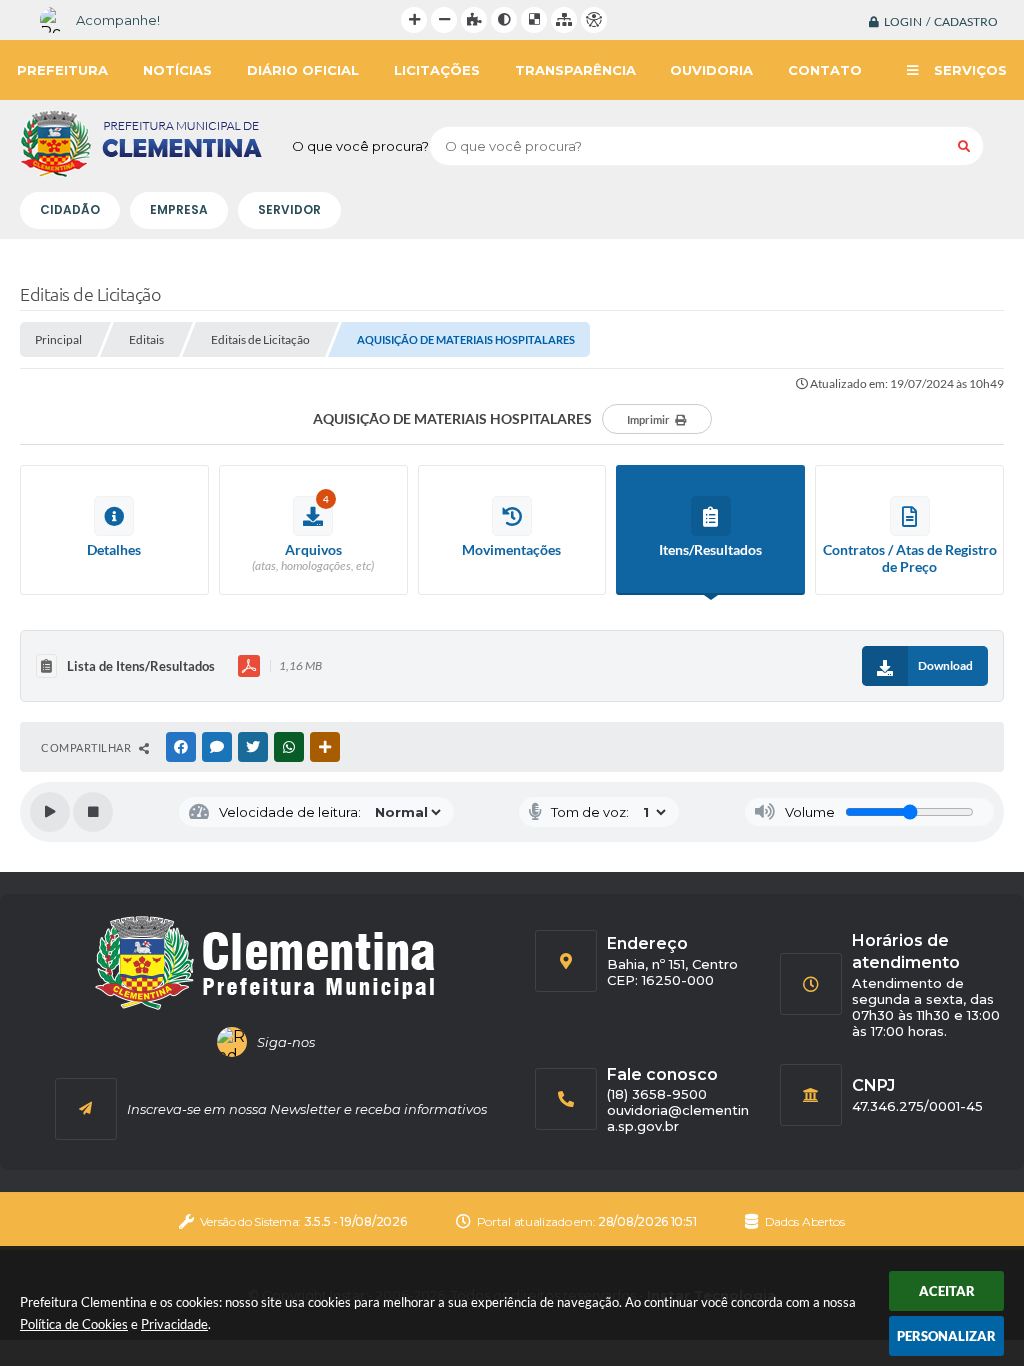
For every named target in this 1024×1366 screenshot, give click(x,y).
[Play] (50, 812)
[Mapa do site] (564, 20)
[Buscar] (964, 146)
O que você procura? (360, 146)
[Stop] (93, 812)
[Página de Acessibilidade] (594, 20)
